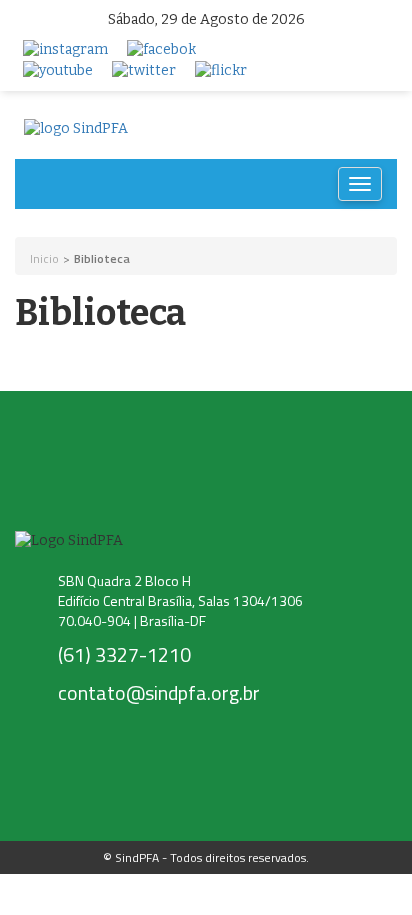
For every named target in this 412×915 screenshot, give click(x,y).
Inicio (44, 258)
